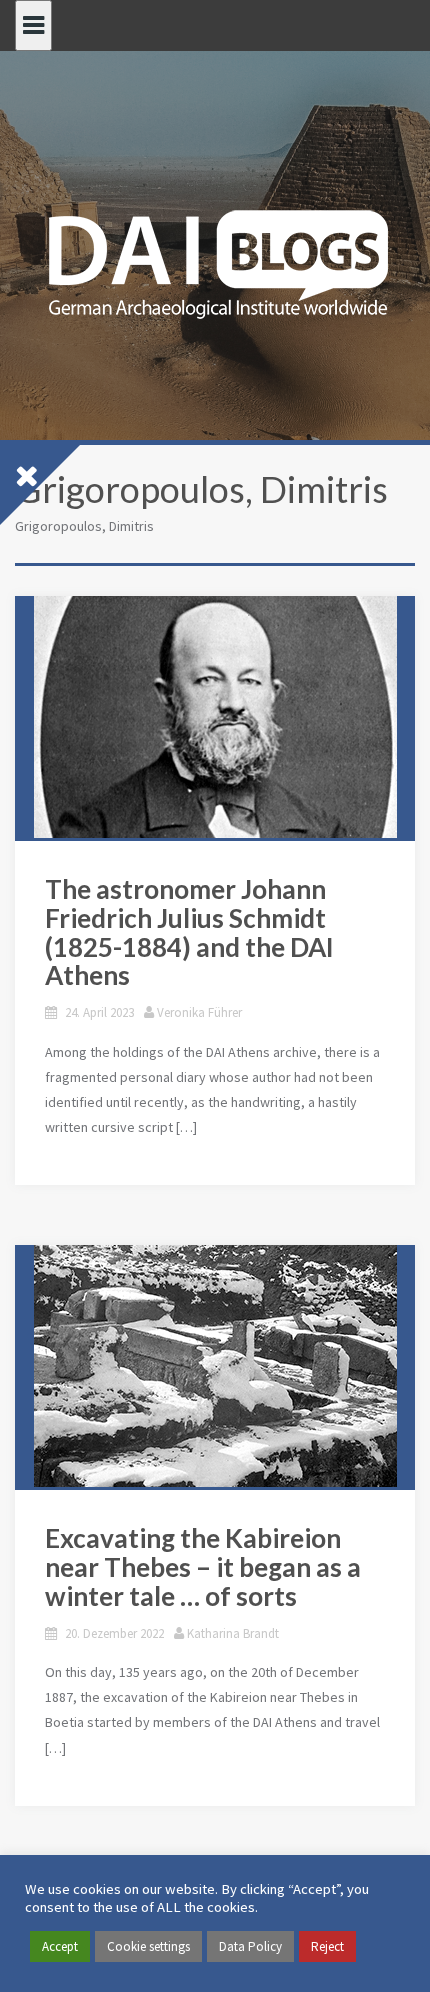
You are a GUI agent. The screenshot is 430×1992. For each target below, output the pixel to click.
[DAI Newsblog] (215, 258)
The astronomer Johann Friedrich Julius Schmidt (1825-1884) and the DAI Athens (189, 932)
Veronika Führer (199, 1012)
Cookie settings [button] (148, 1946)
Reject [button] (327, 1946)
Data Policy (250, 1946)
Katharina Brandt (233, 1633)
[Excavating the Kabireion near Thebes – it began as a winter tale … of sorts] (215, 1366)
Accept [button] (60, 1946)
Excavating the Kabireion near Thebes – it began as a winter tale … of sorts (203, 1567)
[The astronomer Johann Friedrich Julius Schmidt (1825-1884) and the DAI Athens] (215, 717)
